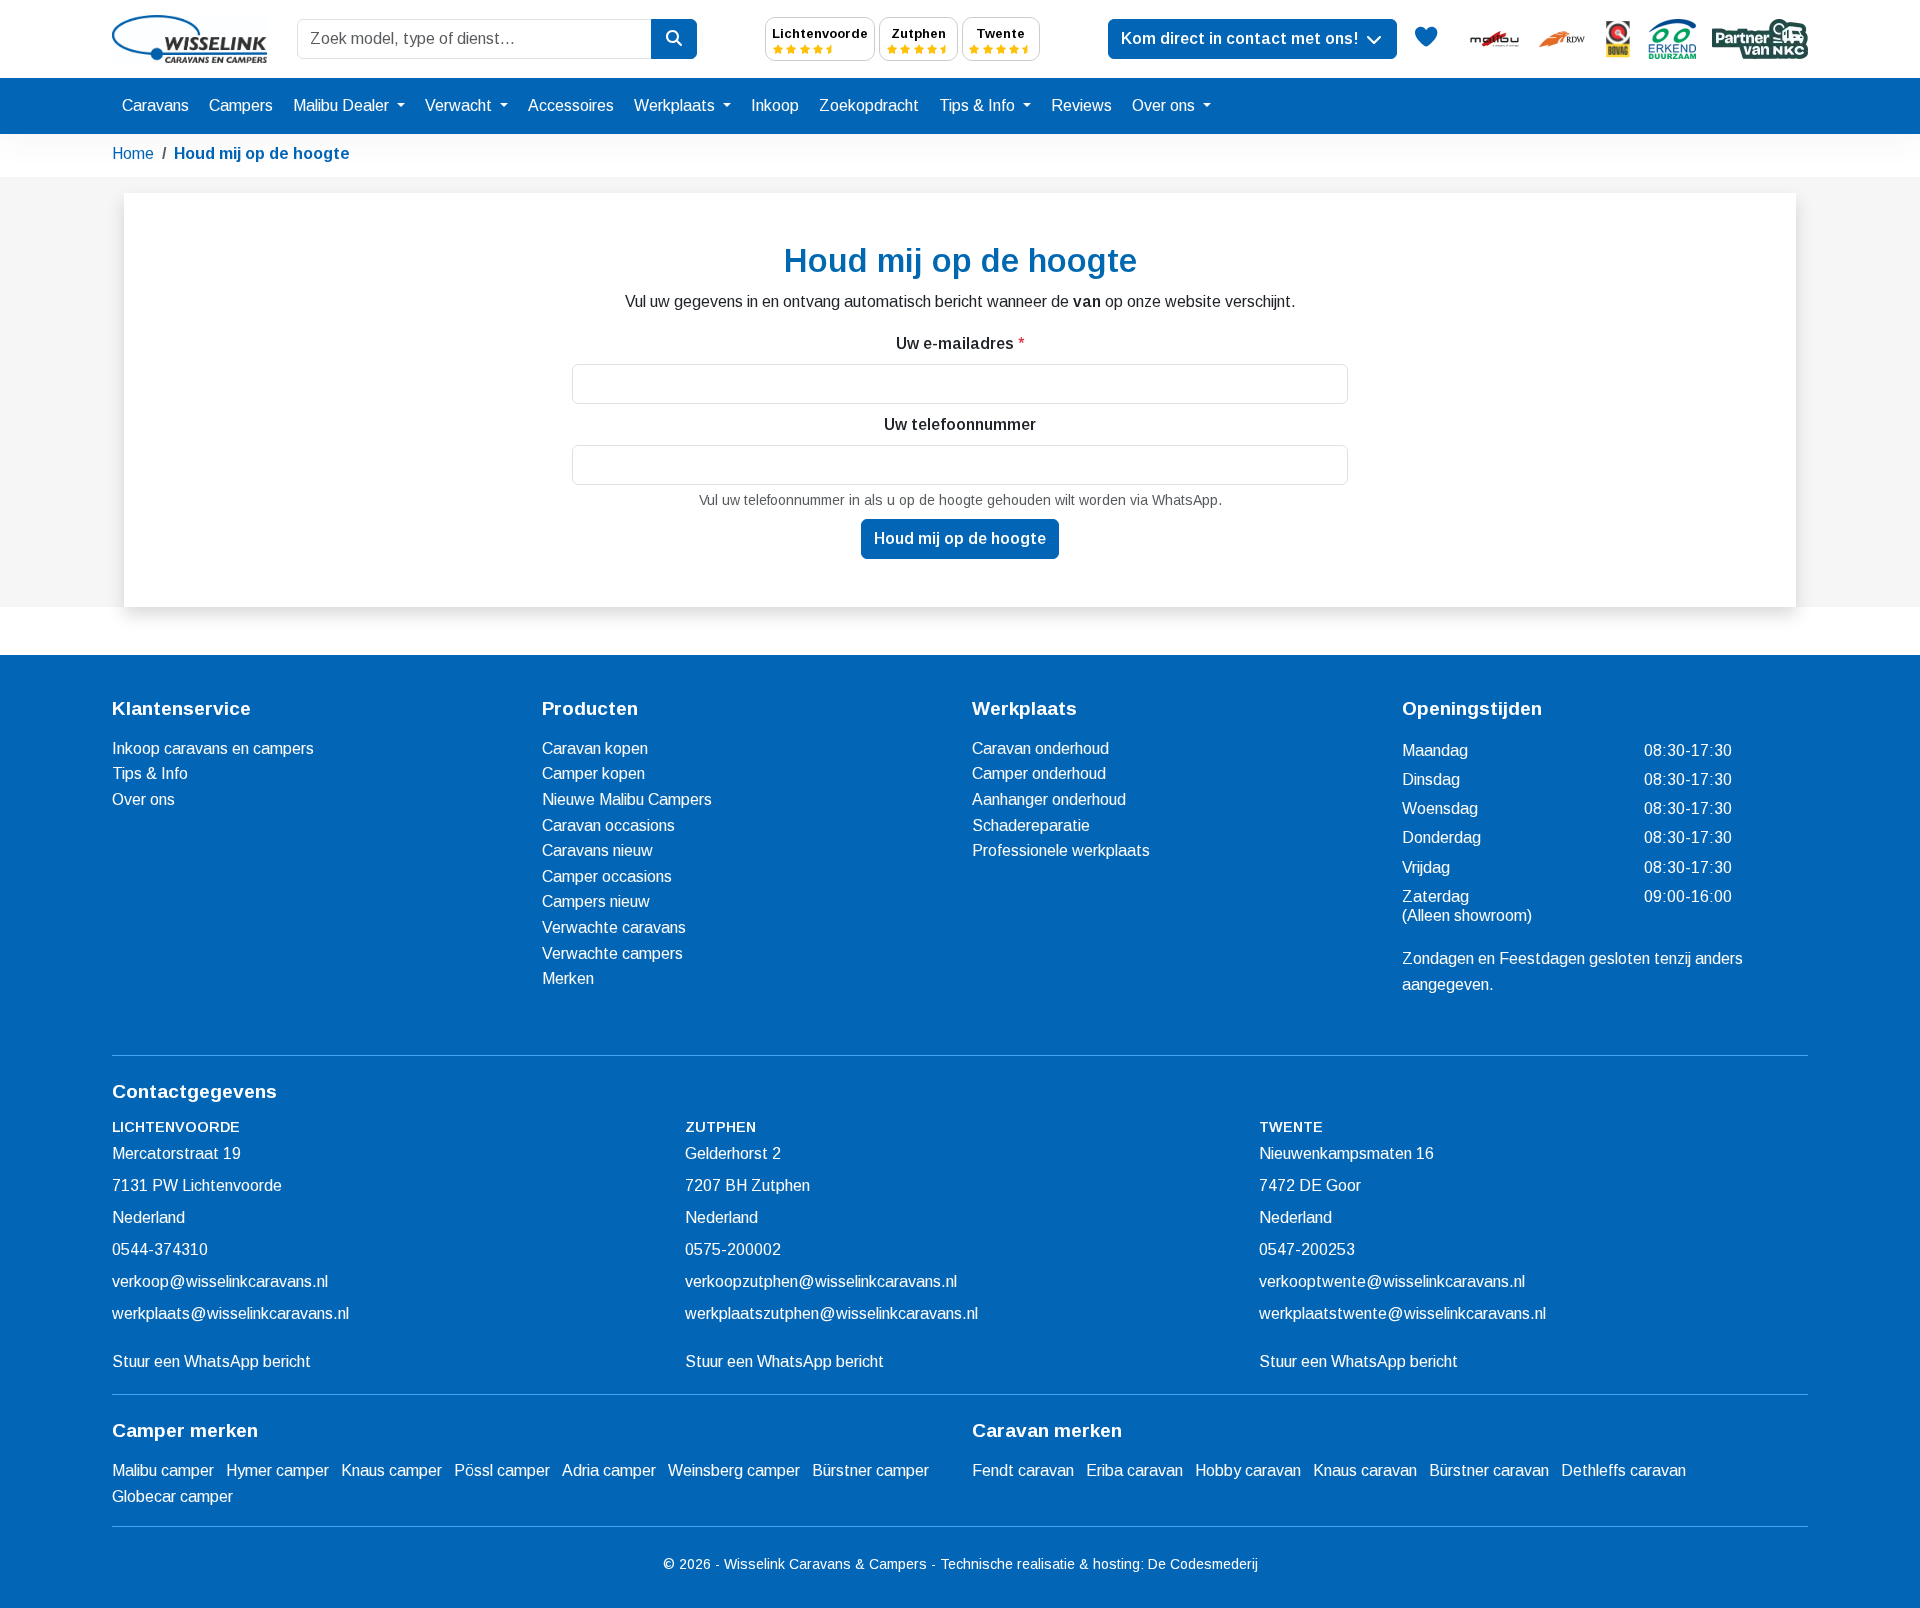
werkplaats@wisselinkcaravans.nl (230, 1313)
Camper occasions (607, 876)
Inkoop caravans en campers (213, 748)
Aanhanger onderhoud (1049, 799)
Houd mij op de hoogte (262, 153)
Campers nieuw (596, 901)
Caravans (155, 105)
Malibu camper (163, 1470)
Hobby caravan (1248, 1470)
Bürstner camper (870, 1470)
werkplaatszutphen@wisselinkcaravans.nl (831, 1313)
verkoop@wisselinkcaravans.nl (220, 1281)
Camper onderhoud (1039, 773)
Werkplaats (676, 105)
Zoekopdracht (869, 105)
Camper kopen (593, 773)
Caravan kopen (595, 748)
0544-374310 (160, 1249)
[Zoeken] (674, 39)
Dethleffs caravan (1623, 1470)
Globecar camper (172, 1496)
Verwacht (460, 105)
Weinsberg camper (734, 1470)
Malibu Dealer (343, 105)
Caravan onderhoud (1040, 748)
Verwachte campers (612, 953)
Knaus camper (391, 1470)
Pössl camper (502, 1470)
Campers (241, 105)
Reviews (1081, 105)
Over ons (1165, 105)
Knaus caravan (1365, 1470)
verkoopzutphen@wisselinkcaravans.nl (821, 1281)
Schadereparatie (1031, 825)
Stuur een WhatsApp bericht (211, 1361)
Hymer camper (277, 1470)
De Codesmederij (1203, 1564)
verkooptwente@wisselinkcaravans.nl (1392, 1281)
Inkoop (775, 105)
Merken (568, 978)
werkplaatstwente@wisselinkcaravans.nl (1402, 1313)
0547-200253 (1307, 1249)
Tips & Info (979, 105)
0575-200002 (733, 1249)
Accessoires (571, 105)
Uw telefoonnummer (960, 424)
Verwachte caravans (614, 927)
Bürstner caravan (1489, 1470)
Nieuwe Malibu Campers (627, 799)
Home (133, 153)
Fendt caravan (1023, 1470)
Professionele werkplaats (1061, 850)
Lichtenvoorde (820, 33)
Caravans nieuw (597, 850)
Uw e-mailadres (960, 343)
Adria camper (609, 1470)
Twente (1000, 33)
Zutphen (918, 33)
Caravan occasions (608, 825)
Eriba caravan (1134, 1470)
